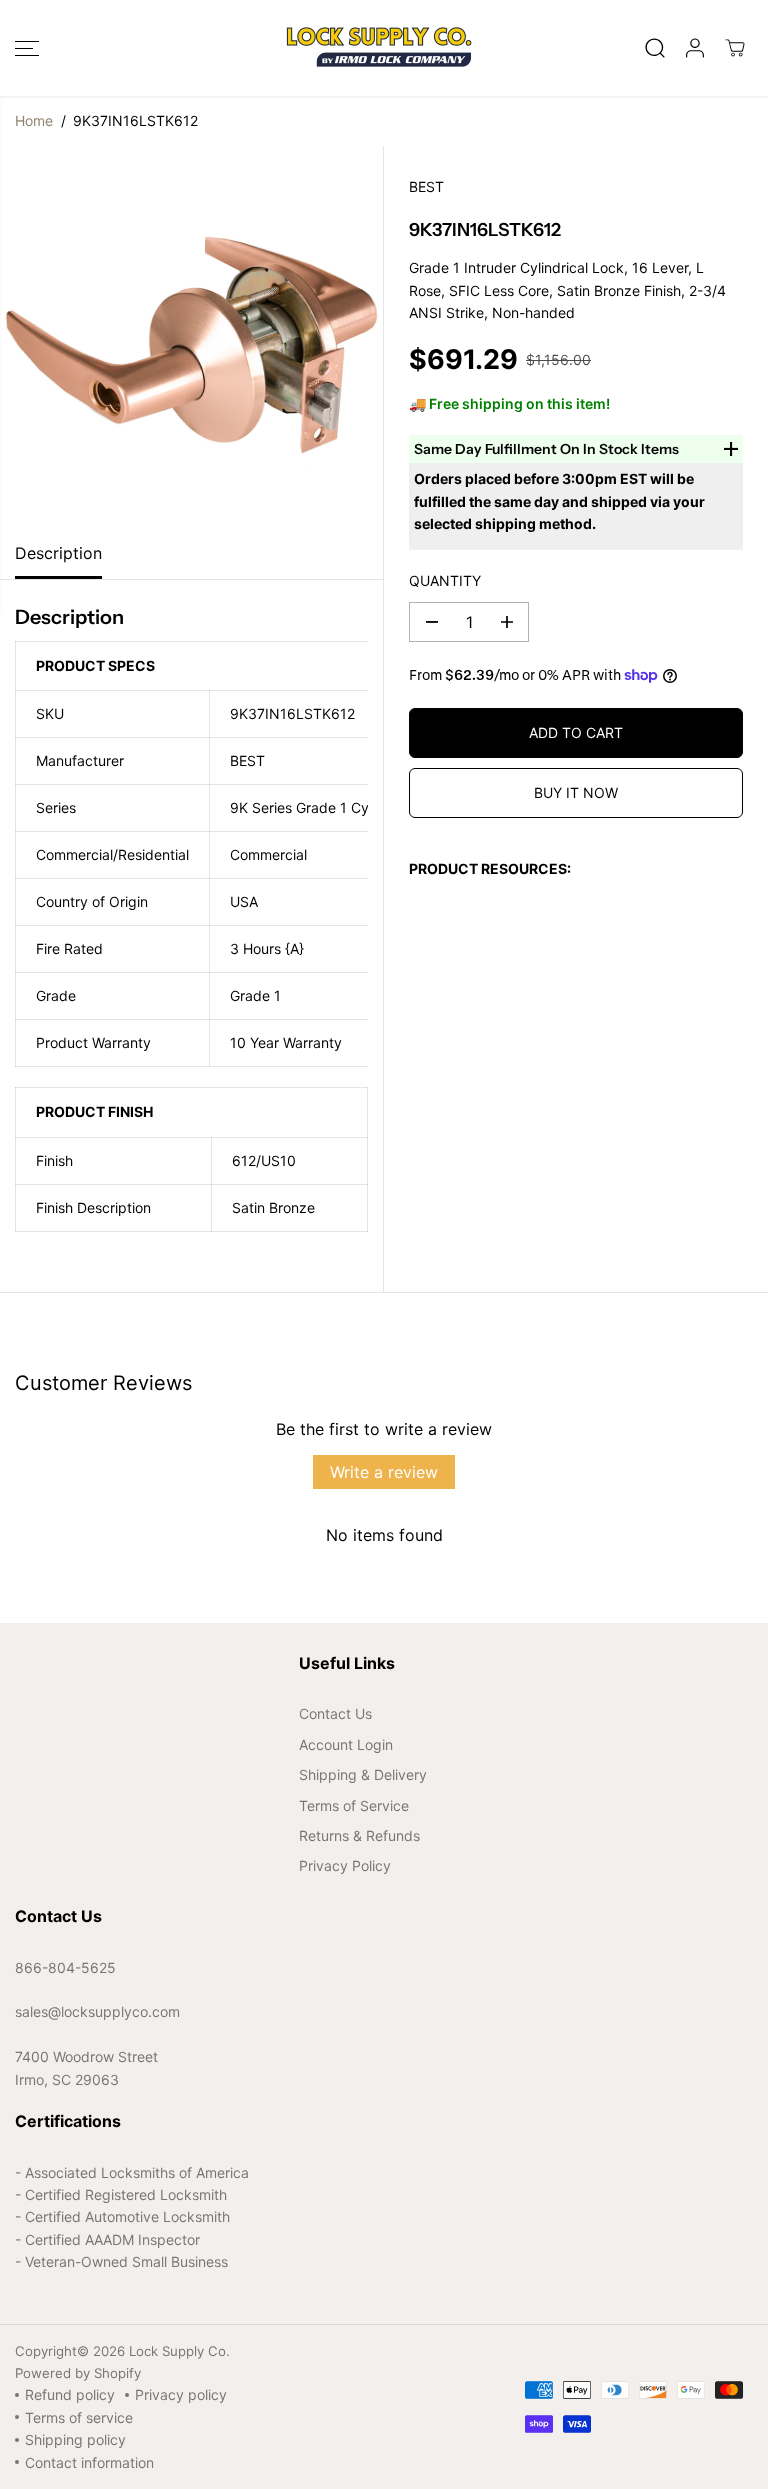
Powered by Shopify (78, 2373)
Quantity (445, 580)
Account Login (346, 1744)
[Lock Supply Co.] (379, 48)
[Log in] (695, 48)
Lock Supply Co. (179, 2351)
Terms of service (79, 2417)
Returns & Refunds (359, 1835)
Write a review (384, 1472)
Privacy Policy (345, 1865)
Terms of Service (354, 1805)
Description (58, 553)
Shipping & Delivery (363, 1774)
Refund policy (70, 2394)
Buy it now (576, 792)
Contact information (89, 2462)
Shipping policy (75, 2439)
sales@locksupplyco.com (97, 2011)
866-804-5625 (65, 1967)
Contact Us (335, 1713)
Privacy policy (181, 2394)
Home (34, 120)
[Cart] (735, 48)
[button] (27, 48)
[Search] (655, 48)
